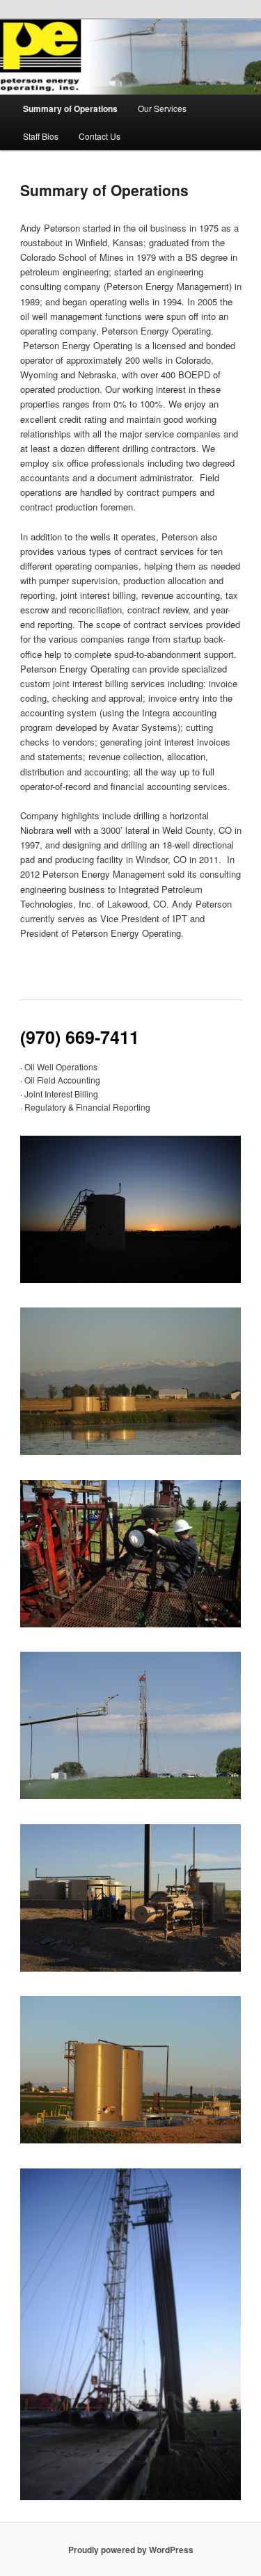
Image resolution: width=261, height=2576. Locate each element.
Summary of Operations (70, 108)
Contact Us (100, 136)
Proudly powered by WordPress (131, 2550)
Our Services (162, 108)
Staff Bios (41, 136)
